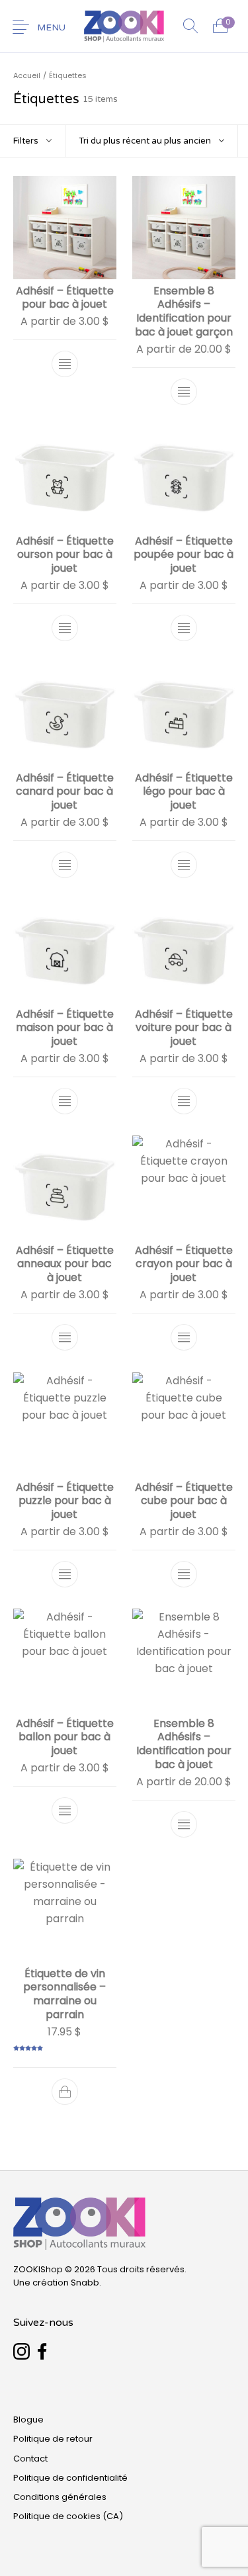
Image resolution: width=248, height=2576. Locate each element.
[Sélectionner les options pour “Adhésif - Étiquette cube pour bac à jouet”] (183, 1574)
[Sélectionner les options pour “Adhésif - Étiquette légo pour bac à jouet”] (183, 865)
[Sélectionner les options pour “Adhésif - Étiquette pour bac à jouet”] (65, 365)
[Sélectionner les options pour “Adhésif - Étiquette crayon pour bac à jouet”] (183, 1338)
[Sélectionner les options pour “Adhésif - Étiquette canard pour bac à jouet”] (65, 865)
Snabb (85, 2283)
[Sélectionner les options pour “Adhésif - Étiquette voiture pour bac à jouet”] (183, 1101)
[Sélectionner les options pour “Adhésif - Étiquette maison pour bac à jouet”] (65, 1101)
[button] (65, 2092)
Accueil (27, 75)
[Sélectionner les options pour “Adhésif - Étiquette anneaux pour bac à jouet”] (65, 1338)
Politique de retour (53, 2439)
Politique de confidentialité (70, 2478)
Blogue (28, 2420)
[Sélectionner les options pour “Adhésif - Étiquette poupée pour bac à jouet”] (183, 629)
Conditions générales (60, 2497)
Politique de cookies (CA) (68, 2516)
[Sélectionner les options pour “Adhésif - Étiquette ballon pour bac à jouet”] (65, 1810)
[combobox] (151, 141)
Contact (30, 2459)
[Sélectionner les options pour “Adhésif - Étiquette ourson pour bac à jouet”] (65, 629)
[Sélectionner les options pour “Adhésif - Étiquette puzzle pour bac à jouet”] (65, 1574)
